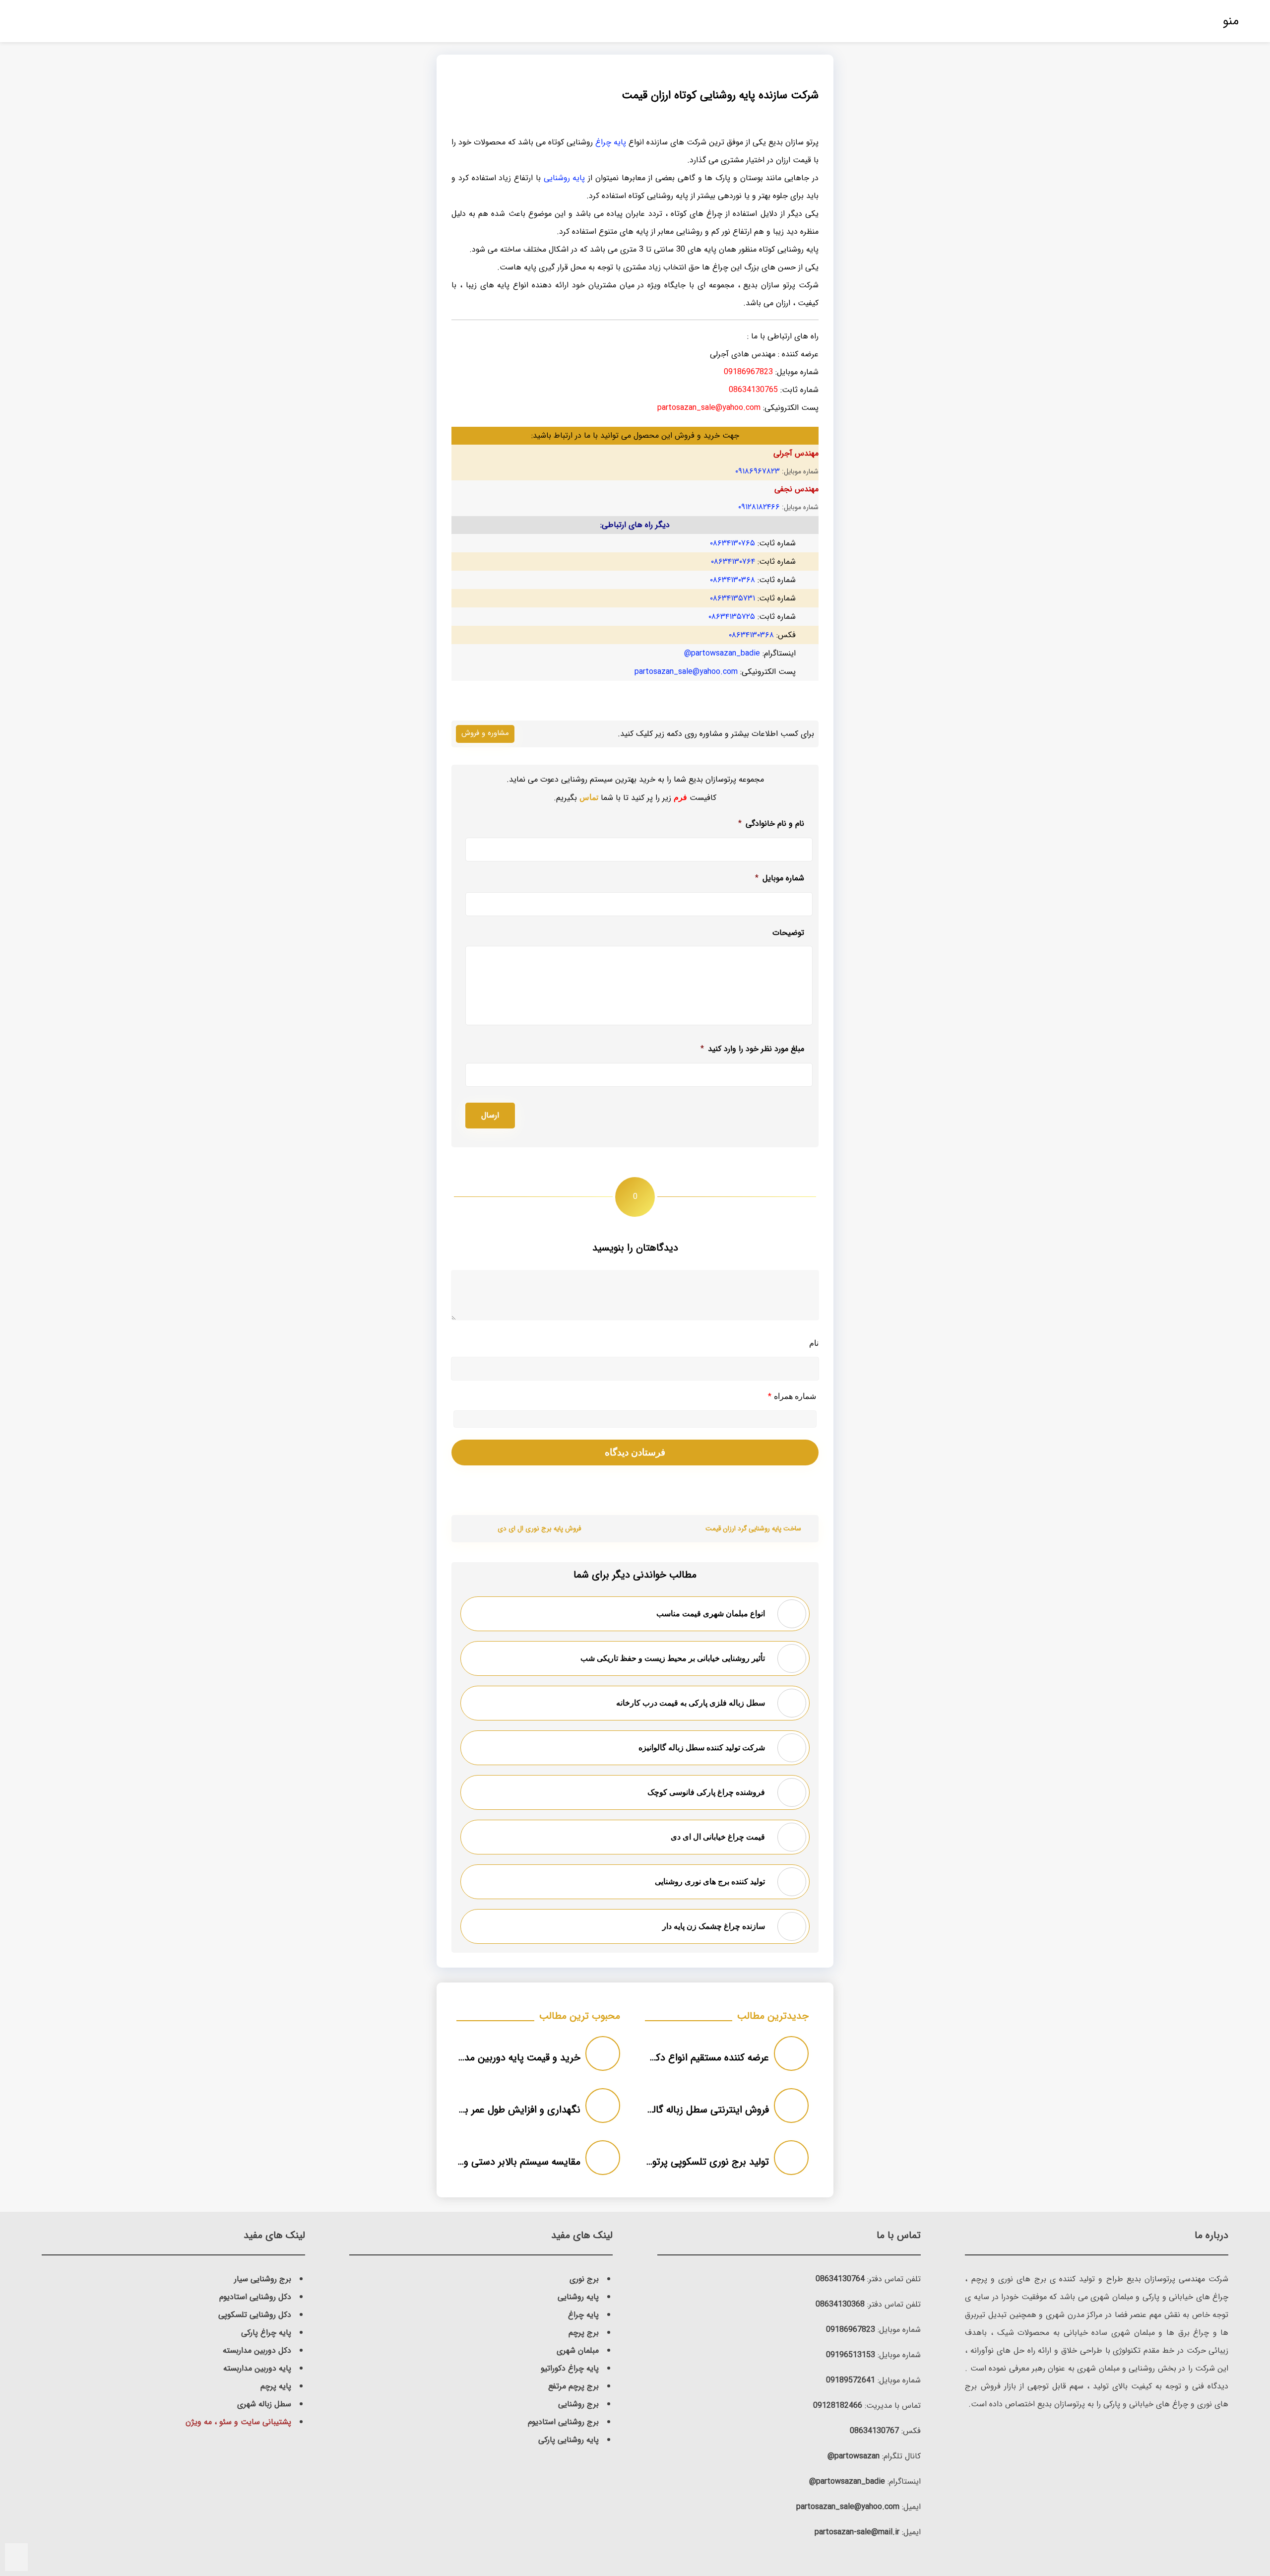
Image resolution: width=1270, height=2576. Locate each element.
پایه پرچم (276, 2386)
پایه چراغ (611, 142)
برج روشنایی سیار (263, 2279)
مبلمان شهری (578, 2350)
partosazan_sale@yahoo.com (686, 672)
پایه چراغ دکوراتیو (570, 2368)
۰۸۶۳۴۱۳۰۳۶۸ (732, 580)
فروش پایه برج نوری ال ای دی (539, 1529)
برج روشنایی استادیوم (563, 2422)
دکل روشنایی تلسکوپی (255, 2315)
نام (814, 1343)
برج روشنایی (578, 2404)
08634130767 (874, 2431)
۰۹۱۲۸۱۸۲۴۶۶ (759, 507)
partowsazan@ (854, 2456)
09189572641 (851, 2380)
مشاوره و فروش (485, 733)
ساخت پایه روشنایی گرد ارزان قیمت (753, 1529)
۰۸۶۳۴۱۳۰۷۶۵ (732, 543)
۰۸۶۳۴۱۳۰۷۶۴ (733, 561)
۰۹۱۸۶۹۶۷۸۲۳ (758, 471)
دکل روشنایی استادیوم (255, 2297)
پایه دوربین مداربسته (257, 2368)
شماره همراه (792, 1397)
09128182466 (838, 2406)
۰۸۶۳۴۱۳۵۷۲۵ (732, 617)
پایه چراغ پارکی (266, 2333)
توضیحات (788, 933)
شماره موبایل (780, 878)
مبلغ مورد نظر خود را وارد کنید (752, 1049)
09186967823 (851, 2330)
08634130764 (840, 2279)
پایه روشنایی (565, 178)
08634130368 (840, 2304)
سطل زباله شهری (264, 2404)
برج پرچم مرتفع (573, 2386)
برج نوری (584, 2279)
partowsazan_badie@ (722, 653)
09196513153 (851, 2355)
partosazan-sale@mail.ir (857, 2532)
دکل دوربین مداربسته (257, 2350)
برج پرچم (584, 2333)
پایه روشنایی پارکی (569, 2440)
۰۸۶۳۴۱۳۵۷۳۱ (732, 598)
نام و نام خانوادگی (771, 824)
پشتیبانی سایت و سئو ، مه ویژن (238, 2422)
